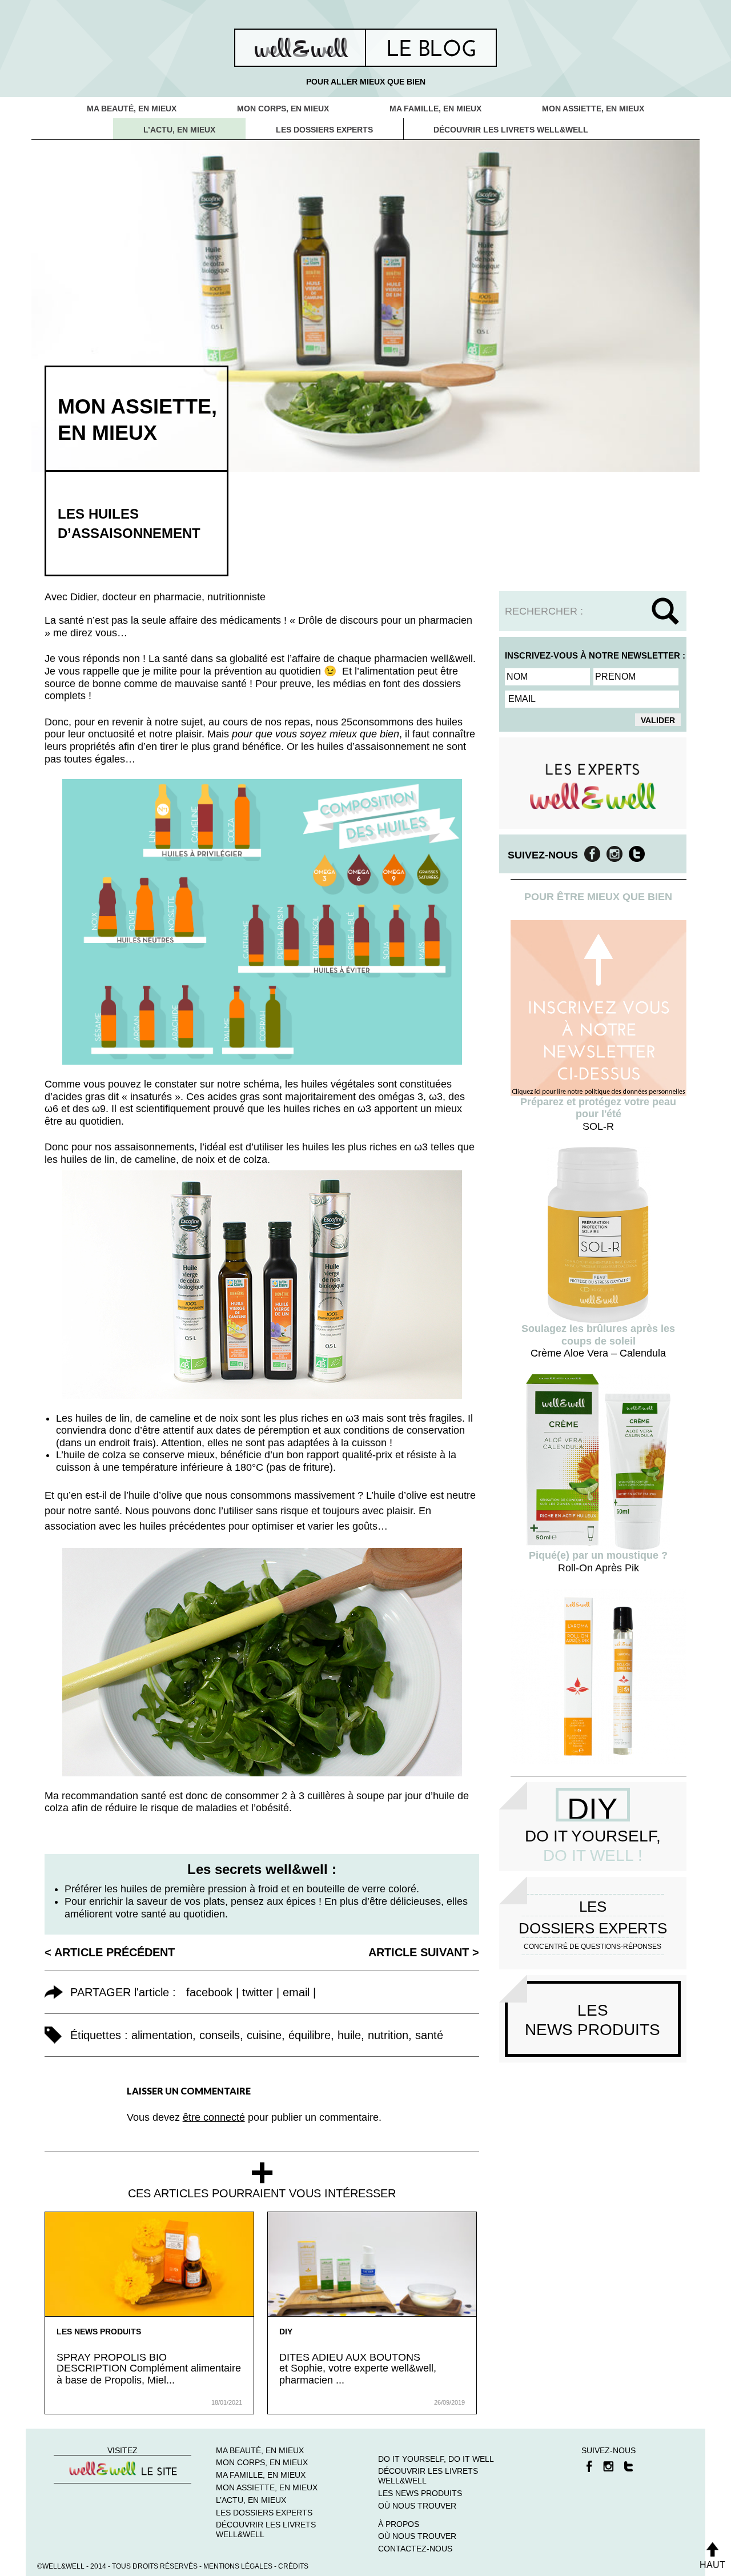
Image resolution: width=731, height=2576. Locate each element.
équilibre (310, 2035)
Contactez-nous (415, 2549)
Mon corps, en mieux (283, 109)
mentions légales (238, 2566)
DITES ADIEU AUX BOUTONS (350, 2357)
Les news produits (99, 2332)
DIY (286, 2332)
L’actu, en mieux (179, 130)
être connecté (214, 2117)
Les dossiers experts (324, 130)
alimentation (162, 2035)
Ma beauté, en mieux (132, 109)
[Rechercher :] (593, 611)
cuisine (264, 2035)
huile (349, 2035)
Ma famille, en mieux (435, 109)
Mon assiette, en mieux (593, 109)
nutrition (388, 2035)
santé (429, 2035)
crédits (293, 2566)
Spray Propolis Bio (112, 2357)
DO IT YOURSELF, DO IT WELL (436, 2459)
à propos (399, 2524)
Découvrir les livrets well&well (511, 130)
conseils (220, 2035)
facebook (209, 1992)
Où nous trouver (417, 2506)
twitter (258, 1992)
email (296, 1992)
